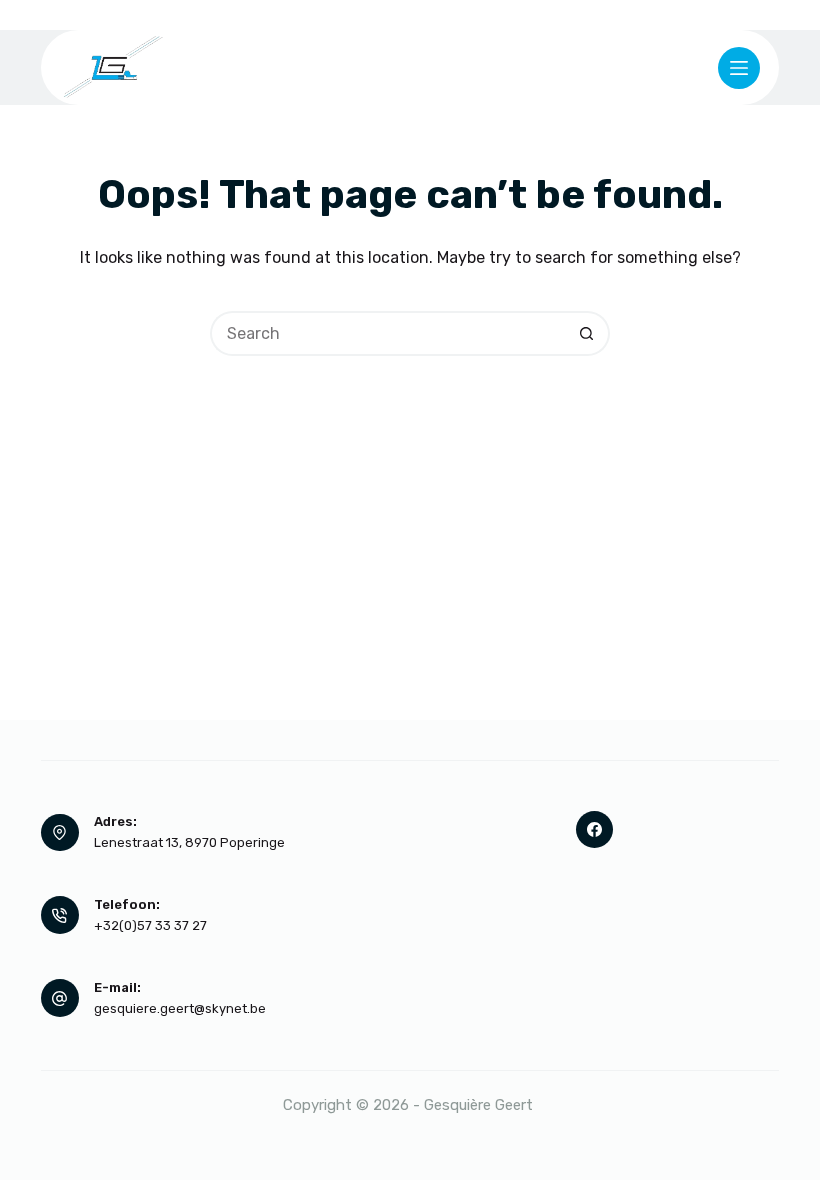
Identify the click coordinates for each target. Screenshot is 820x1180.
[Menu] (739, 68)
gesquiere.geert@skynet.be (180, 1008)
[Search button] (587, 333)
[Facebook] (595, 830)
